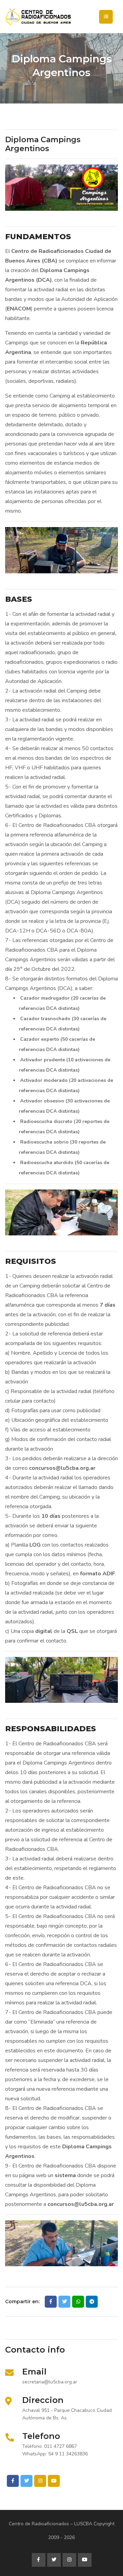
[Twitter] (26, 2481)
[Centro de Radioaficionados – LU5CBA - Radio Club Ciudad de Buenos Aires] (61, 17)
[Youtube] (54, 2481)
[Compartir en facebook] (51, 2302)
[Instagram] (40, 2481)
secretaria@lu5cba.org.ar (50, 2382)
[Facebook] (13, 2481)
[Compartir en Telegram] (92, 2302)
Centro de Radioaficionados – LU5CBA (51, 2524)
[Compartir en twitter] (64, 2302)
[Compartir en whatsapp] (78, 2302)
